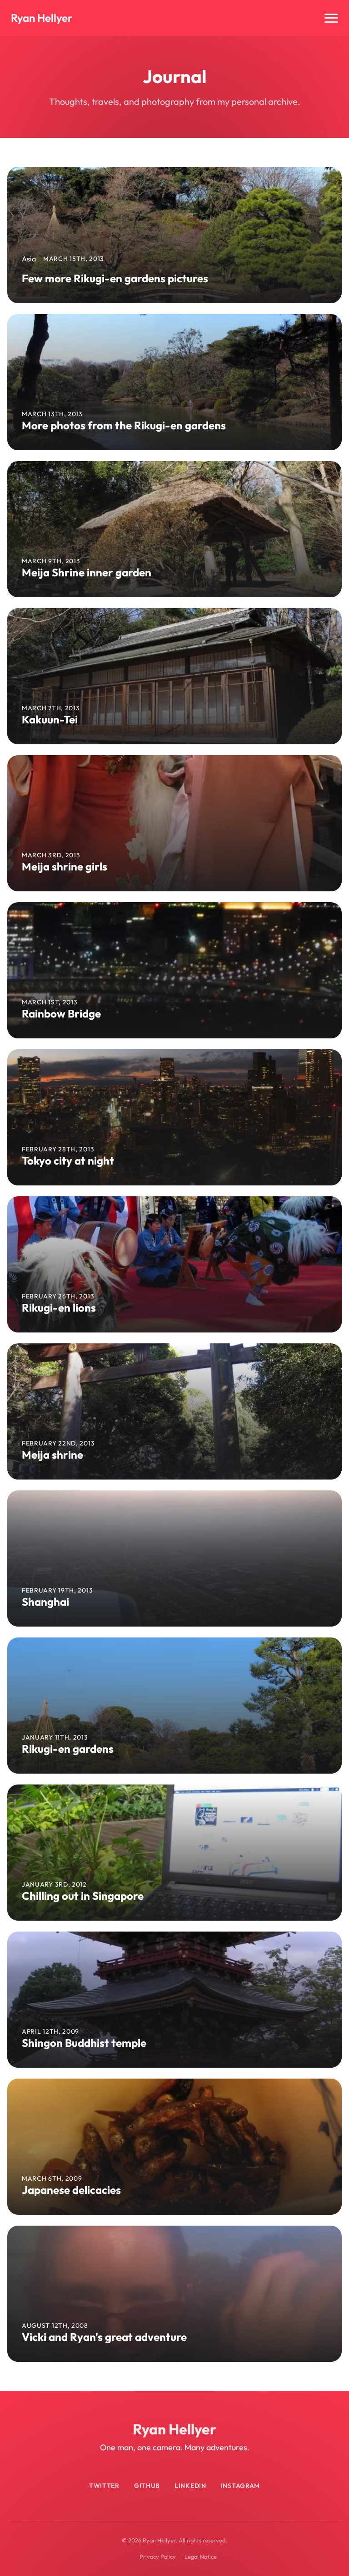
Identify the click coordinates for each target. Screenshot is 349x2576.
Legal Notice (201, 2556)
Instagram (240, 2486)
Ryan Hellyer (42, 18)
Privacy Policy (158, 2556)
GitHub (147, 2486)
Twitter (104, 2486)
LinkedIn (190, 2486)
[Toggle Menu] (331, 18)
